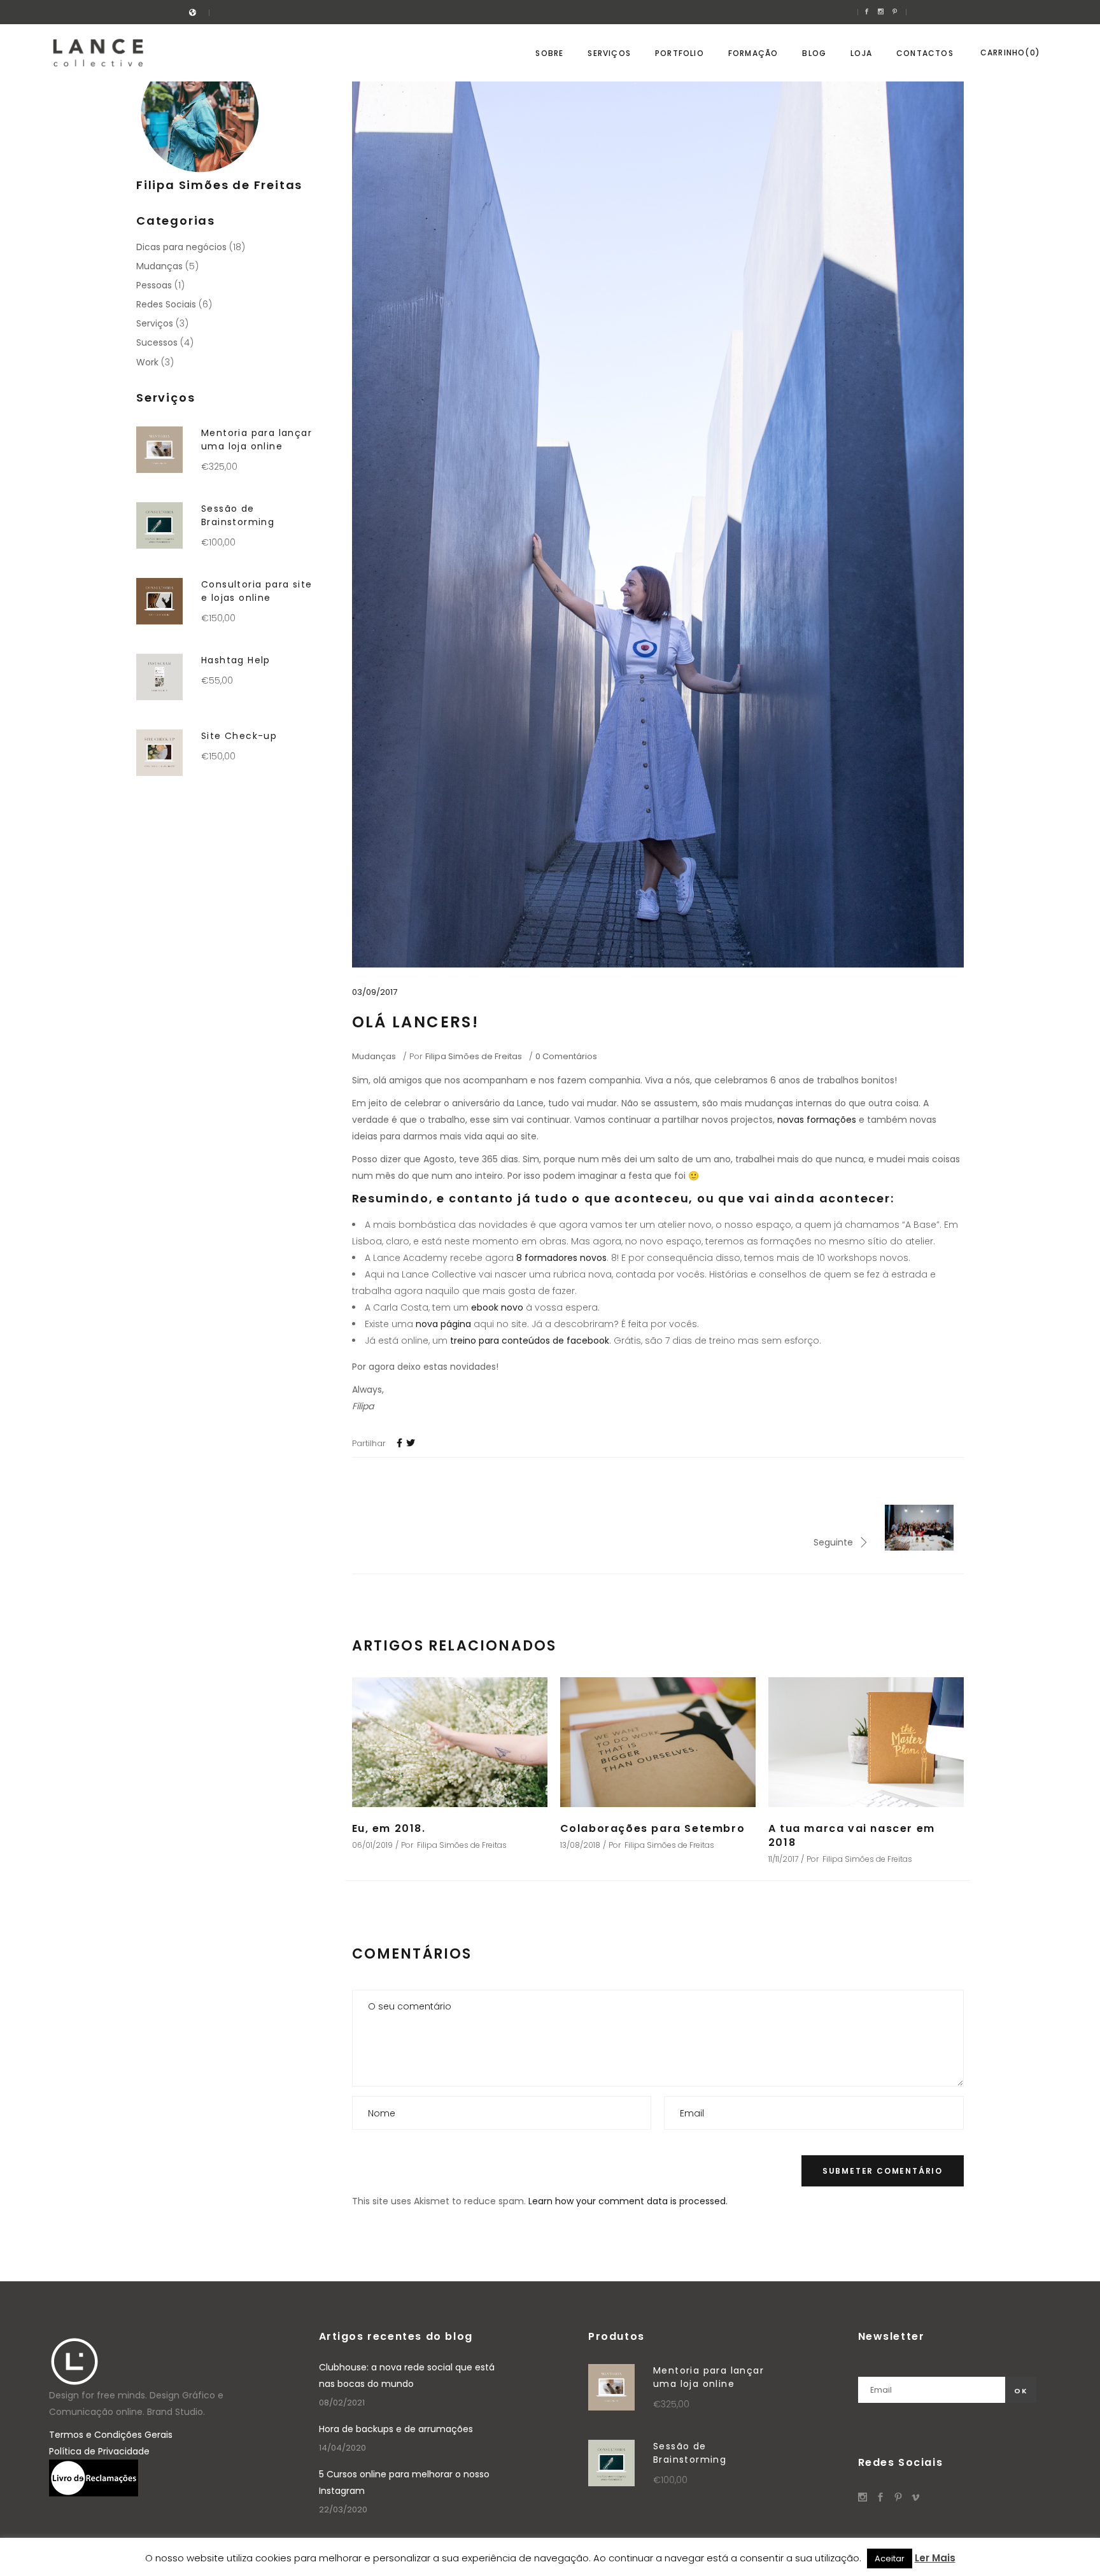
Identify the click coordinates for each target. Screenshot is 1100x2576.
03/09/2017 (375, 992)
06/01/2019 (372, 1845)
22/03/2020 (343, 2509)
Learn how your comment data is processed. (628, 2201)
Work (147, 362)
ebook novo (497, 1307)
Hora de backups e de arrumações (396, 2429)
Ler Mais (935, 2558)
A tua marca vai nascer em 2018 (852, 1835)
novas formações (817, 1120)
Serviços (155, 323)
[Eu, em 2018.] (450, 1742)
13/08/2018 (580, 1845)
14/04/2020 (342, 2448)
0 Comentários (566, 1056)
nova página (443, 1324)
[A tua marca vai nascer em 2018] (866, 1742)
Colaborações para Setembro (653, 1828)
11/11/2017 (783, 1859)
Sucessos (157, 342)
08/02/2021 (342, 2403)
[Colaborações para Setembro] (658, 1742)
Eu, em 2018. (389, 1828)
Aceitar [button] (890, 2558)
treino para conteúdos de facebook (530, 1341)
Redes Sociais (166, 304)
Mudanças (374, 1056)
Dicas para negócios (181, 247)
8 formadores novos (561, 1258)
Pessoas (154, 285)
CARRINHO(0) (1010, 53)
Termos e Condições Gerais (111, 2435)
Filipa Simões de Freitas (474, 1056)
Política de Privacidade (99, 2451)
